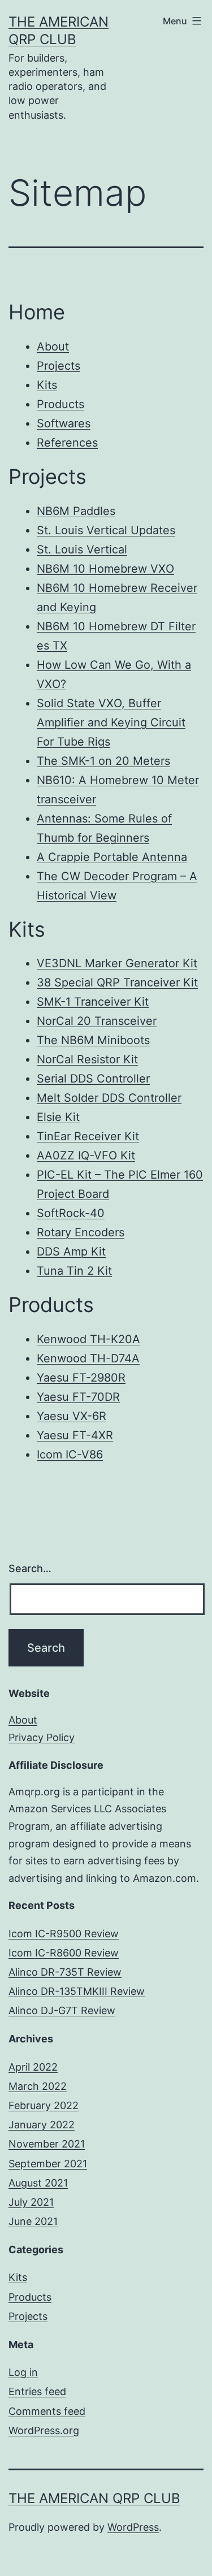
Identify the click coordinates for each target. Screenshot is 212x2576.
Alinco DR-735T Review (65, 1972)
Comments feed (47, 2411)
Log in (23, 2372)
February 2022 (44, 2105)
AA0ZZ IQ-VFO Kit (86, 1155)
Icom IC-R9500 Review (64, 1934)
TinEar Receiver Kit (88, 1136)
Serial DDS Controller (93, 1079)
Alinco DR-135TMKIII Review (77, 1991)
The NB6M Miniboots (93, 1040)
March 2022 (38, 2086)
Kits (47, 385)
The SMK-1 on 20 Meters (103, 761)
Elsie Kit (58, 1117)
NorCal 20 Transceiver (97, 1021)
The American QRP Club (94, 2498)
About (53, 347)
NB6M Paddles (76, 511)
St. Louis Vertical (82, 549)
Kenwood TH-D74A (88, 1358)
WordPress (133, 2527)
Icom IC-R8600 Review (64, 1953)
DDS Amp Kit (71, 1252)
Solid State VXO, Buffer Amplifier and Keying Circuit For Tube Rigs (111, 722)
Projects (59, 366)
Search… (30, 1568)
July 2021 (31, 2202)
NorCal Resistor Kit (87, 1059)
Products (60, 404)
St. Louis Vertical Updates (106, 530)
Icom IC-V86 (70, 1454)
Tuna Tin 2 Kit (74, 1271)
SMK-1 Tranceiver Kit (93, 1002)
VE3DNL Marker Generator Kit (117, 963)
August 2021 (38, 2183)
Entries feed (37, 2391)
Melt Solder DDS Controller (109, 1098)
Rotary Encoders (81, 1232)
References (67, 443)
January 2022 (42, 2125)
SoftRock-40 (71, 1213)
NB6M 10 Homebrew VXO (105, 569)
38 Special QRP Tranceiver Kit (117, 982)
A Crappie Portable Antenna (112, 857)
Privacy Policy (42, 1737)
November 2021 (47, 2144)
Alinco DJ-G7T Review (62, 2010)
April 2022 (33, 2067)
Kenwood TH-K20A (88, 1339)
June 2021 (33, 2221)
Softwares (64, 423)
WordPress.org (44, 2430)
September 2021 (48, 2164)
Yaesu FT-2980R (81, 1378)
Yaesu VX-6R (72, 1416)
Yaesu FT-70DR (78, 1397)
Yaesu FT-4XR (75, 1435)
